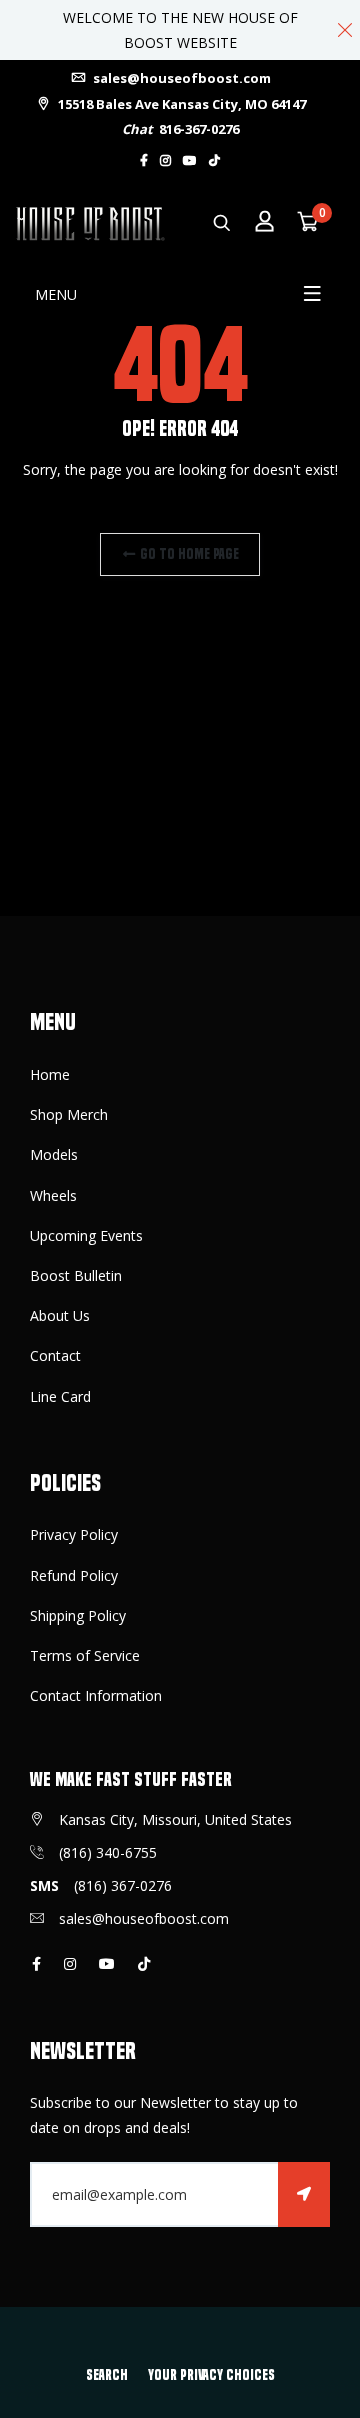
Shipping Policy (78, 1615)
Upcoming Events (86, 1235)
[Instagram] (165, 160)
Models (54, 1154)
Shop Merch (69, 1114)
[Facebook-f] (144, 160)
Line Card (60, 1396)
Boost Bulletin (76, 1275)
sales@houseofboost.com (180, 78)
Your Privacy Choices (211, 2375)
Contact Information (96, 1695)
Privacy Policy (74, 1534)
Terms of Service (85, 1655)
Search (107, 2375)
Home (50, 1074)
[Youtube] (190, 160)
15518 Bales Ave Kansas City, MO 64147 (180, 104)
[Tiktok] (214, 160)
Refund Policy (74, 1575)
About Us (60, 1315)
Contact (55, 1355)
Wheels (53, 1195)
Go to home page (188, 554)
